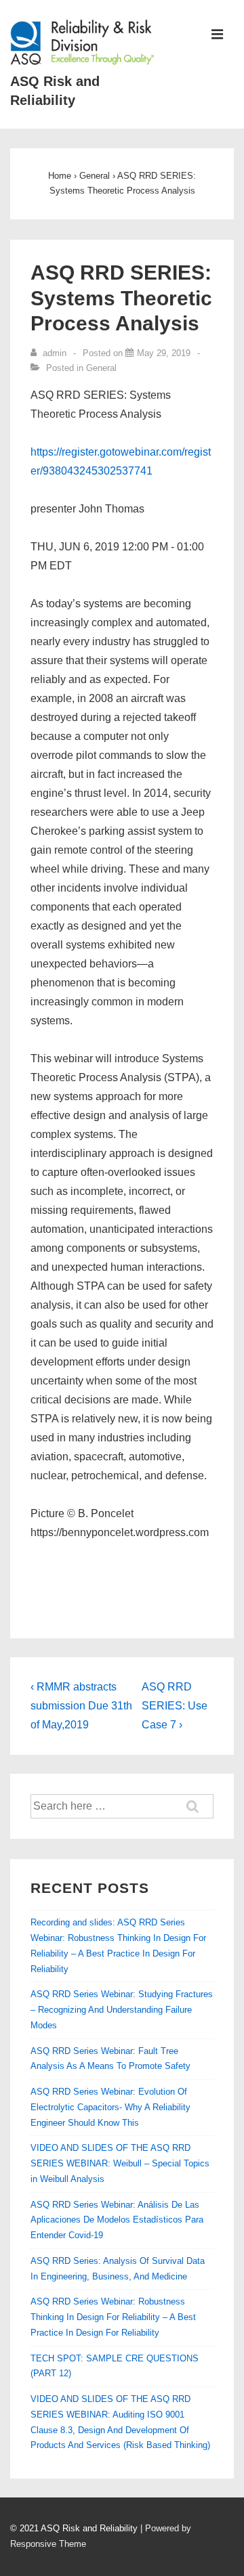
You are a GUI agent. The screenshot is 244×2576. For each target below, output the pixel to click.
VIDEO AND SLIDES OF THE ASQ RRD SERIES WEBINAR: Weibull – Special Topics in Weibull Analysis (120, 2163)
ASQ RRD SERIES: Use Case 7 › (175, 1706)
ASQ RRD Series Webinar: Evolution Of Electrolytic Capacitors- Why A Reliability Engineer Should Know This (110, 2107)
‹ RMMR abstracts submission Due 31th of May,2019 (81, 1706)
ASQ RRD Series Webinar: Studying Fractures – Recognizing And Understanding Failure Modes (122, 2010)
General (101, 368)
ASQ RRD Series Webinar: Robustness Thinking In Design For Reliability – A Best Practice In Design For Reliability (113, 2317)
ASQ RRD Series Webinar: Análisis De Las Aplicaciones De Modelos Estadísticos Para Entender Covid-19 (117, 2220)
